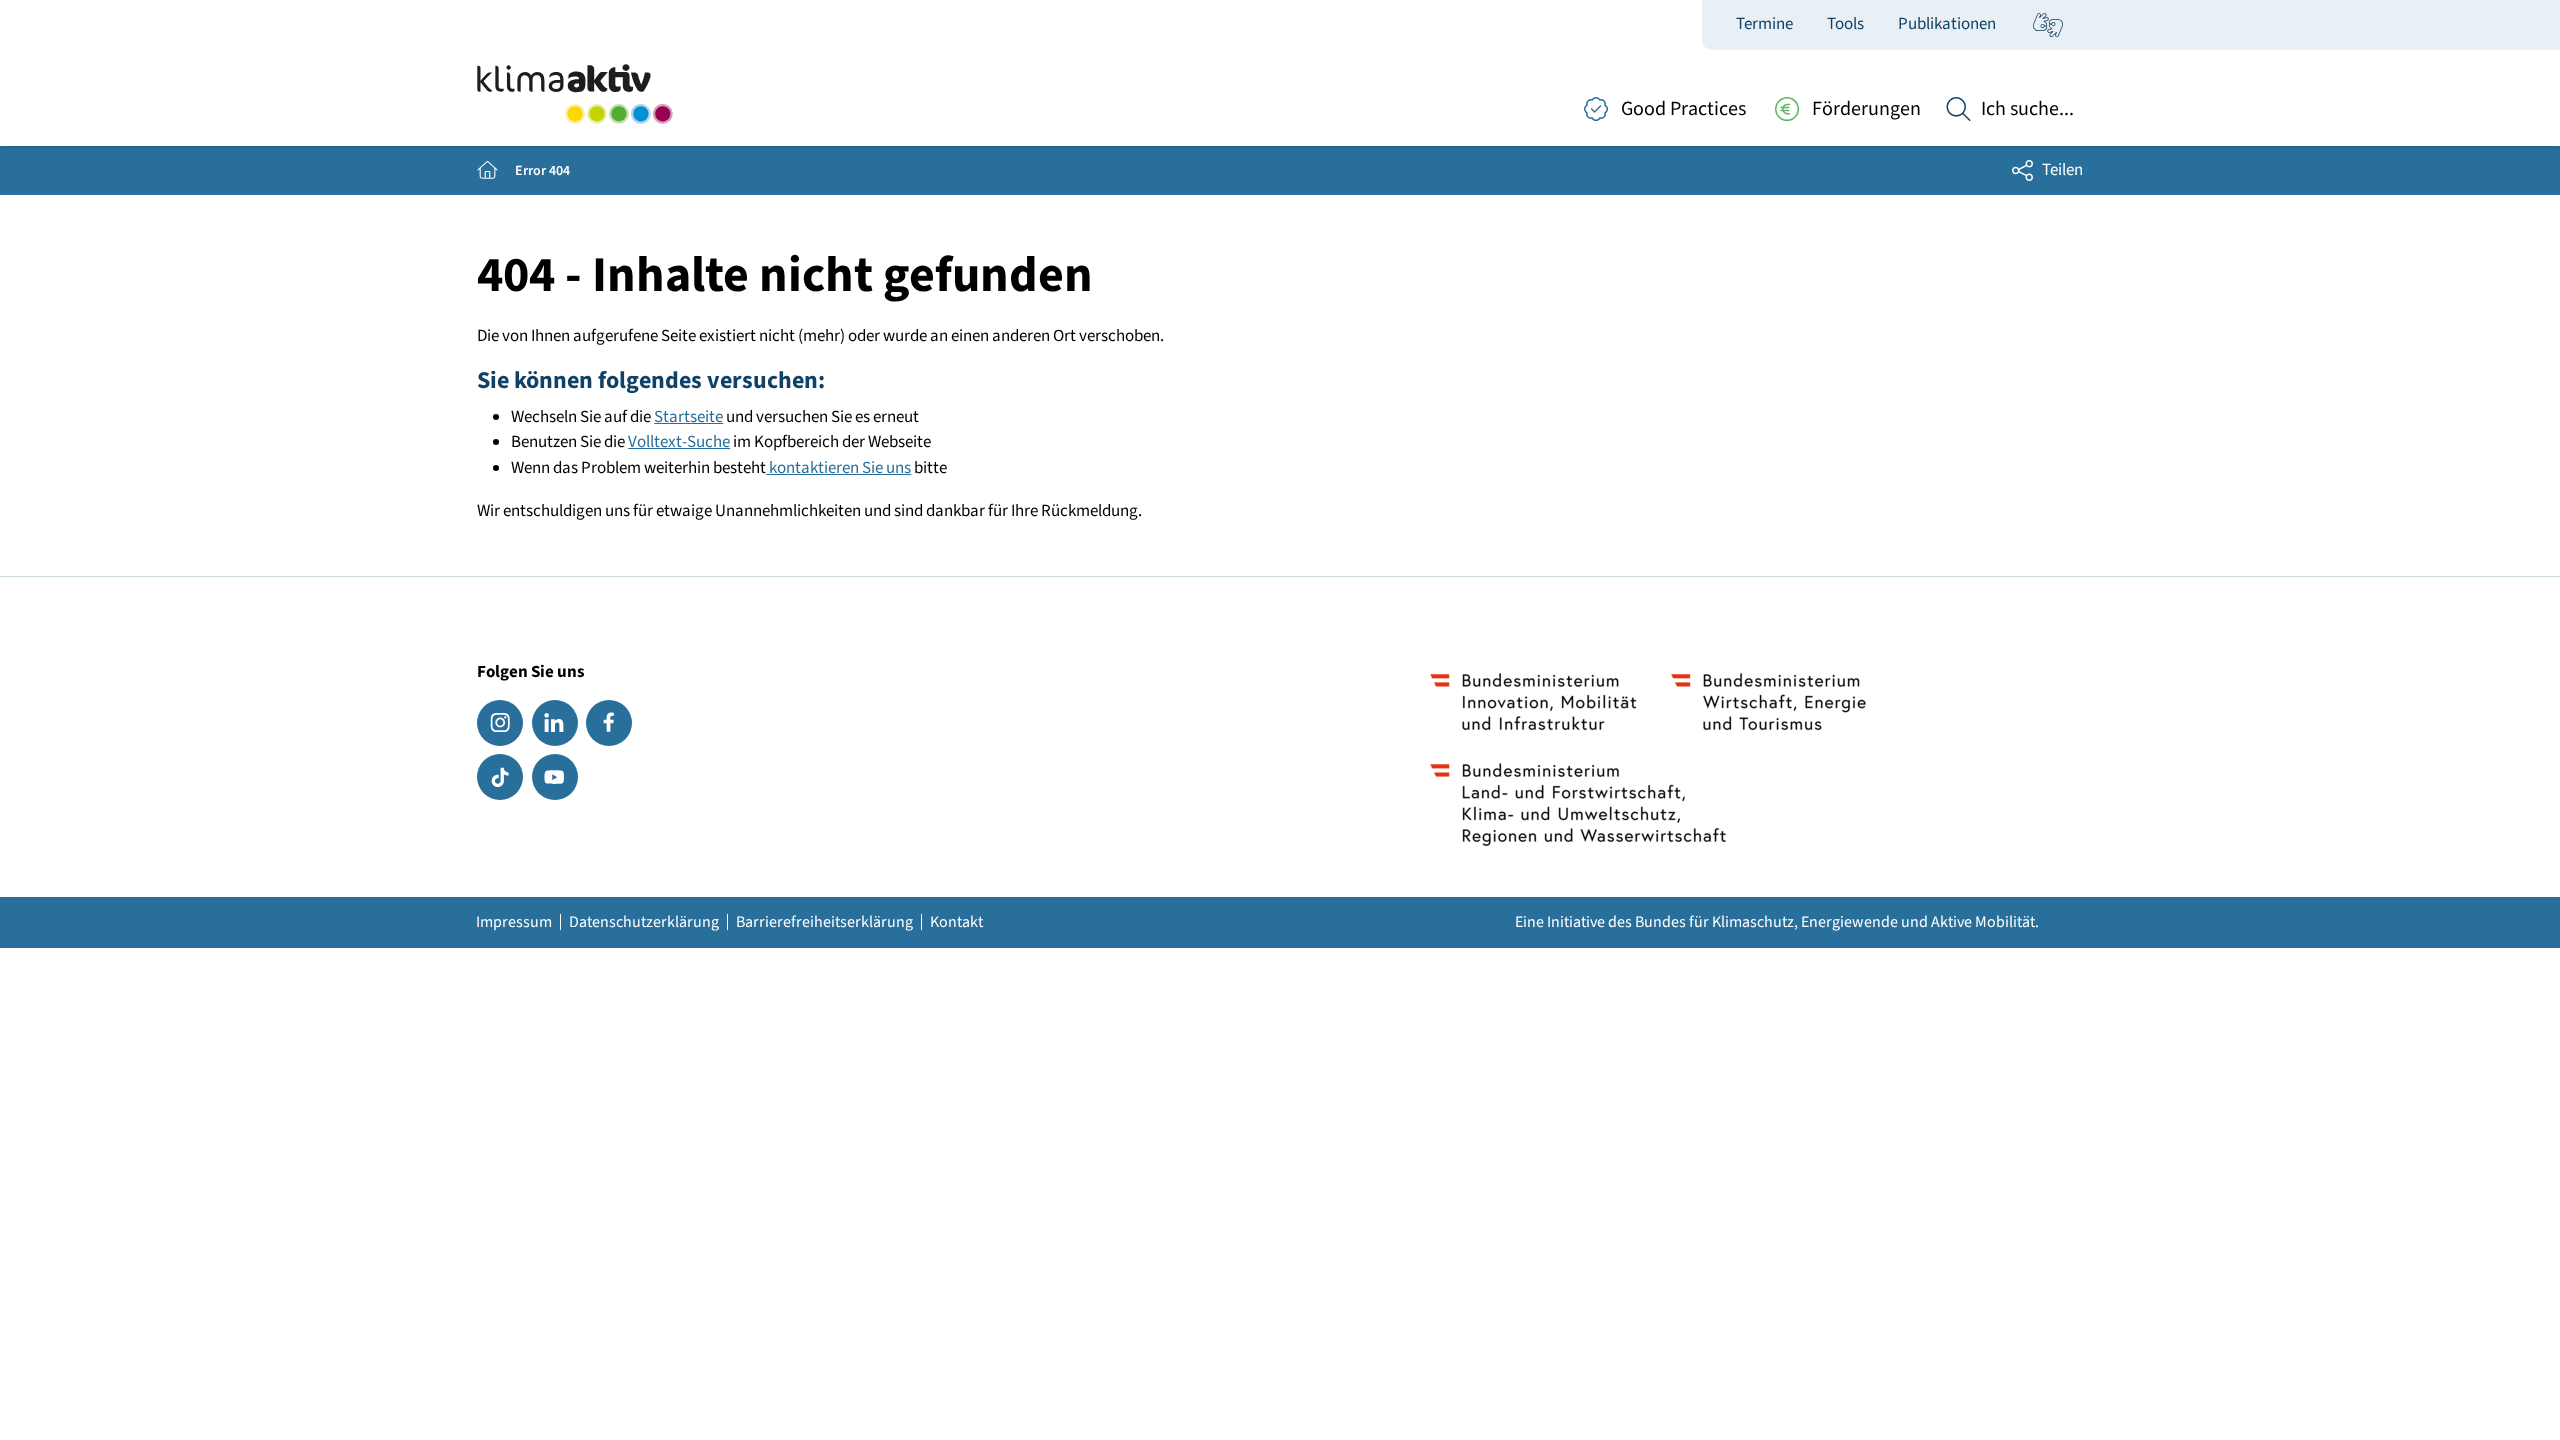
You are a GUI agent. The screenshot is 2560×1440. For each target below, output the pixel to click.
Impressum (514, 922)
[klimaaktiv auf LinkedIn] (555, 723)
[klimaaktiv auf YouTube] (555, 777)
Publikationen (1947, 24)
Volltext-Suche (679, 442)
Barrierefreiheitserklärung (824, 922)
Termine (1764, 24)
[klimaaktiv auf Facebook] (609, 723)
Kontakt (956, 922)
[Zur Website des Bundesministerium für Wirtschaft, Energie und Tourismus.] (1768, 702)
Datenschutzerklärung (644, 922)
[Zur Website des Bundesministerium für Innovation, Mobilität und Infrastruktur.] (1533, 702)
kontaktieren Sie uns (838, 468)
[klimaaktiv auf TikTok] (500, 777)
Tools (1845, 24)
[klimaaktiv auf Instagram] (500, 723)
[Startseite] (574, 94)
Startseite (688, 417)
